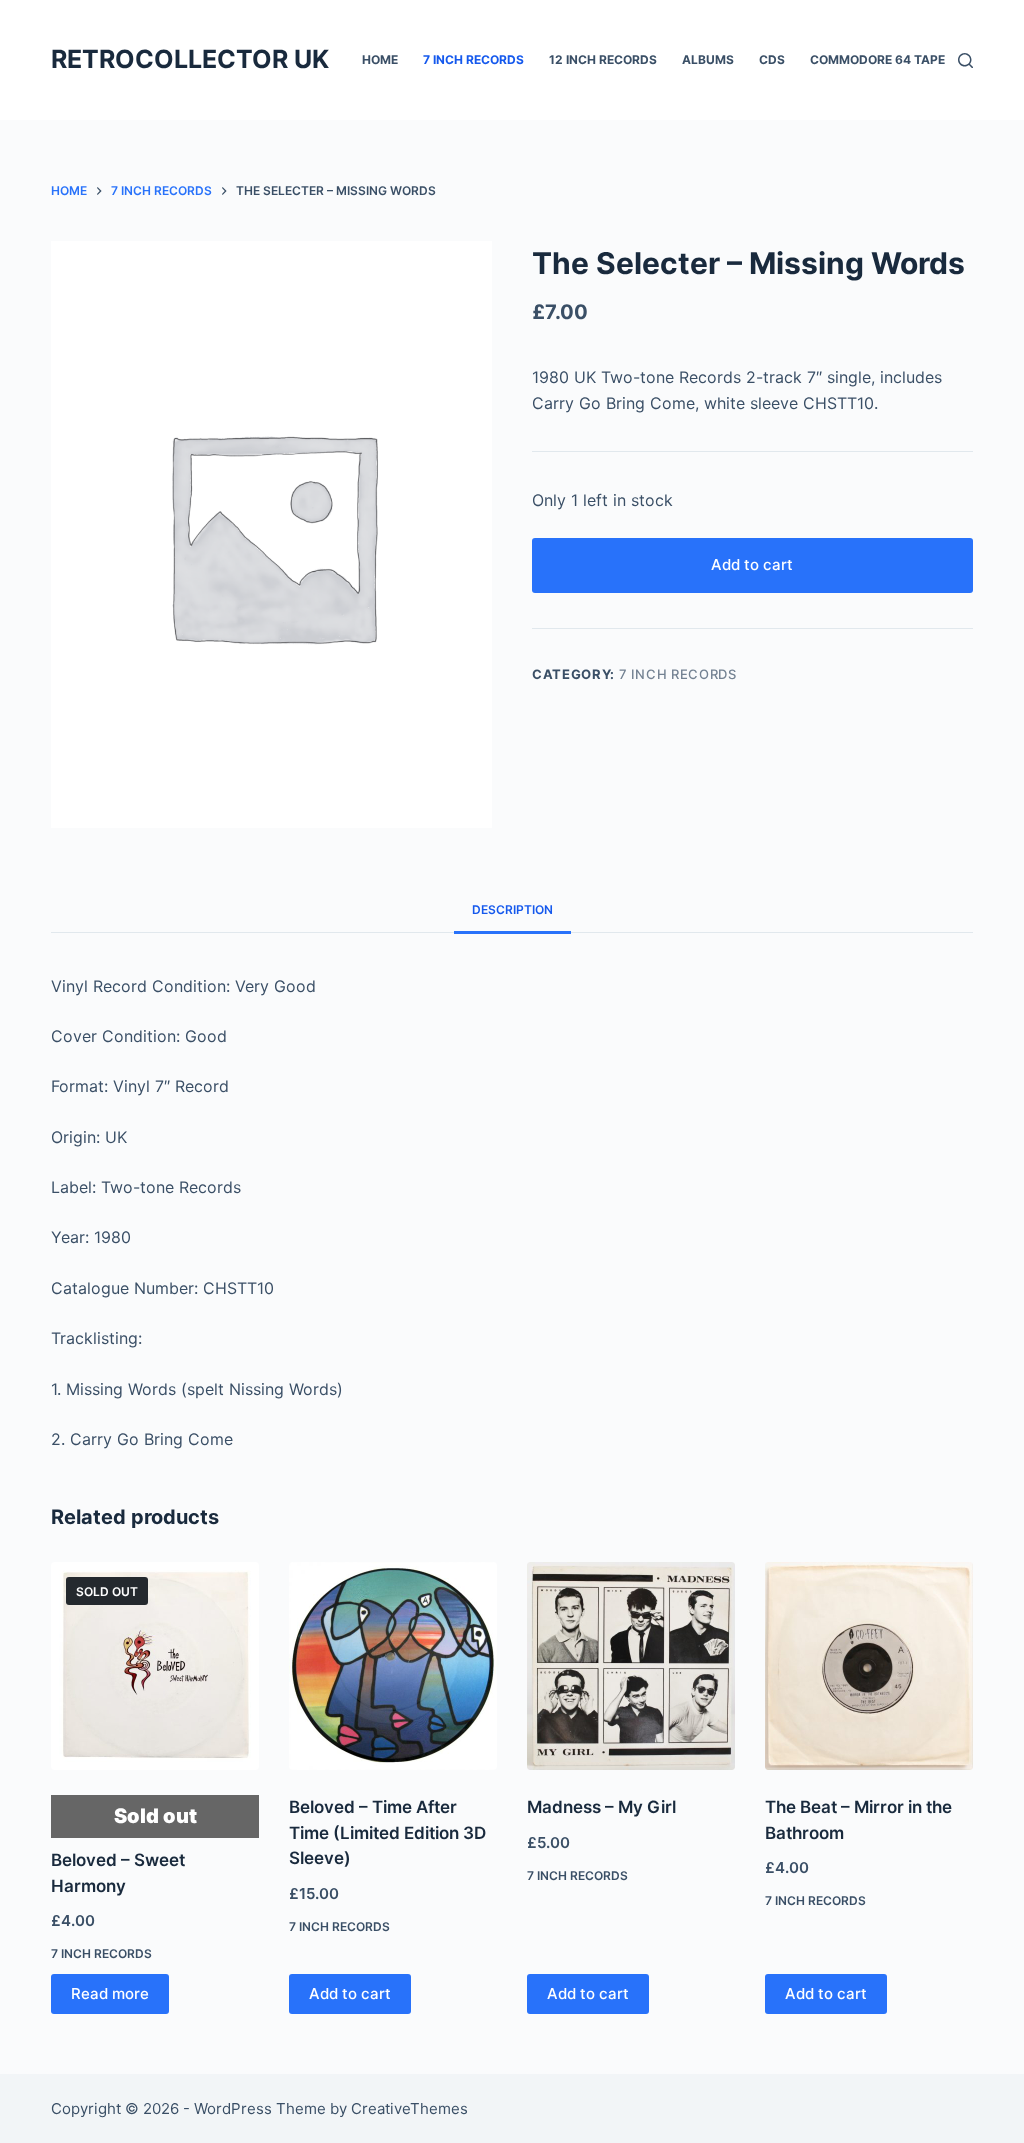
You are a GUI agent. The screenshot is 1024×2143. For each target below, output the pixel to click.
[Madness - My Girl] (631, 1666)
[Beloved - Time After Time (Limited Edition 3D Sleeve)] (393, 1666)
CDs (772, 59)
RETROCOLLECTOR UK (190, 59)
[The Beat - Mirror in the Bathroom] (869, 1666)
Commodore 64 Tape (877, 59)
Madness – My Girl (601, 1807)
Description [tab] (512, 909)
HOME (380, 59)
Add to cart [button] (350, 1993)
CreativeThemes (409, 2108)
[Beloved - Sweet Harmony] (155, 1666)
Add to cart (752, 564)
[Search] (965, 60)
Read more (110, 1993)
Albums (708, 59)
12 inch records (603, 59)
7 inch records (473, 59)
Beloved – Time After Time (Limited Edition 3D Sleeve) (387, 1832)
